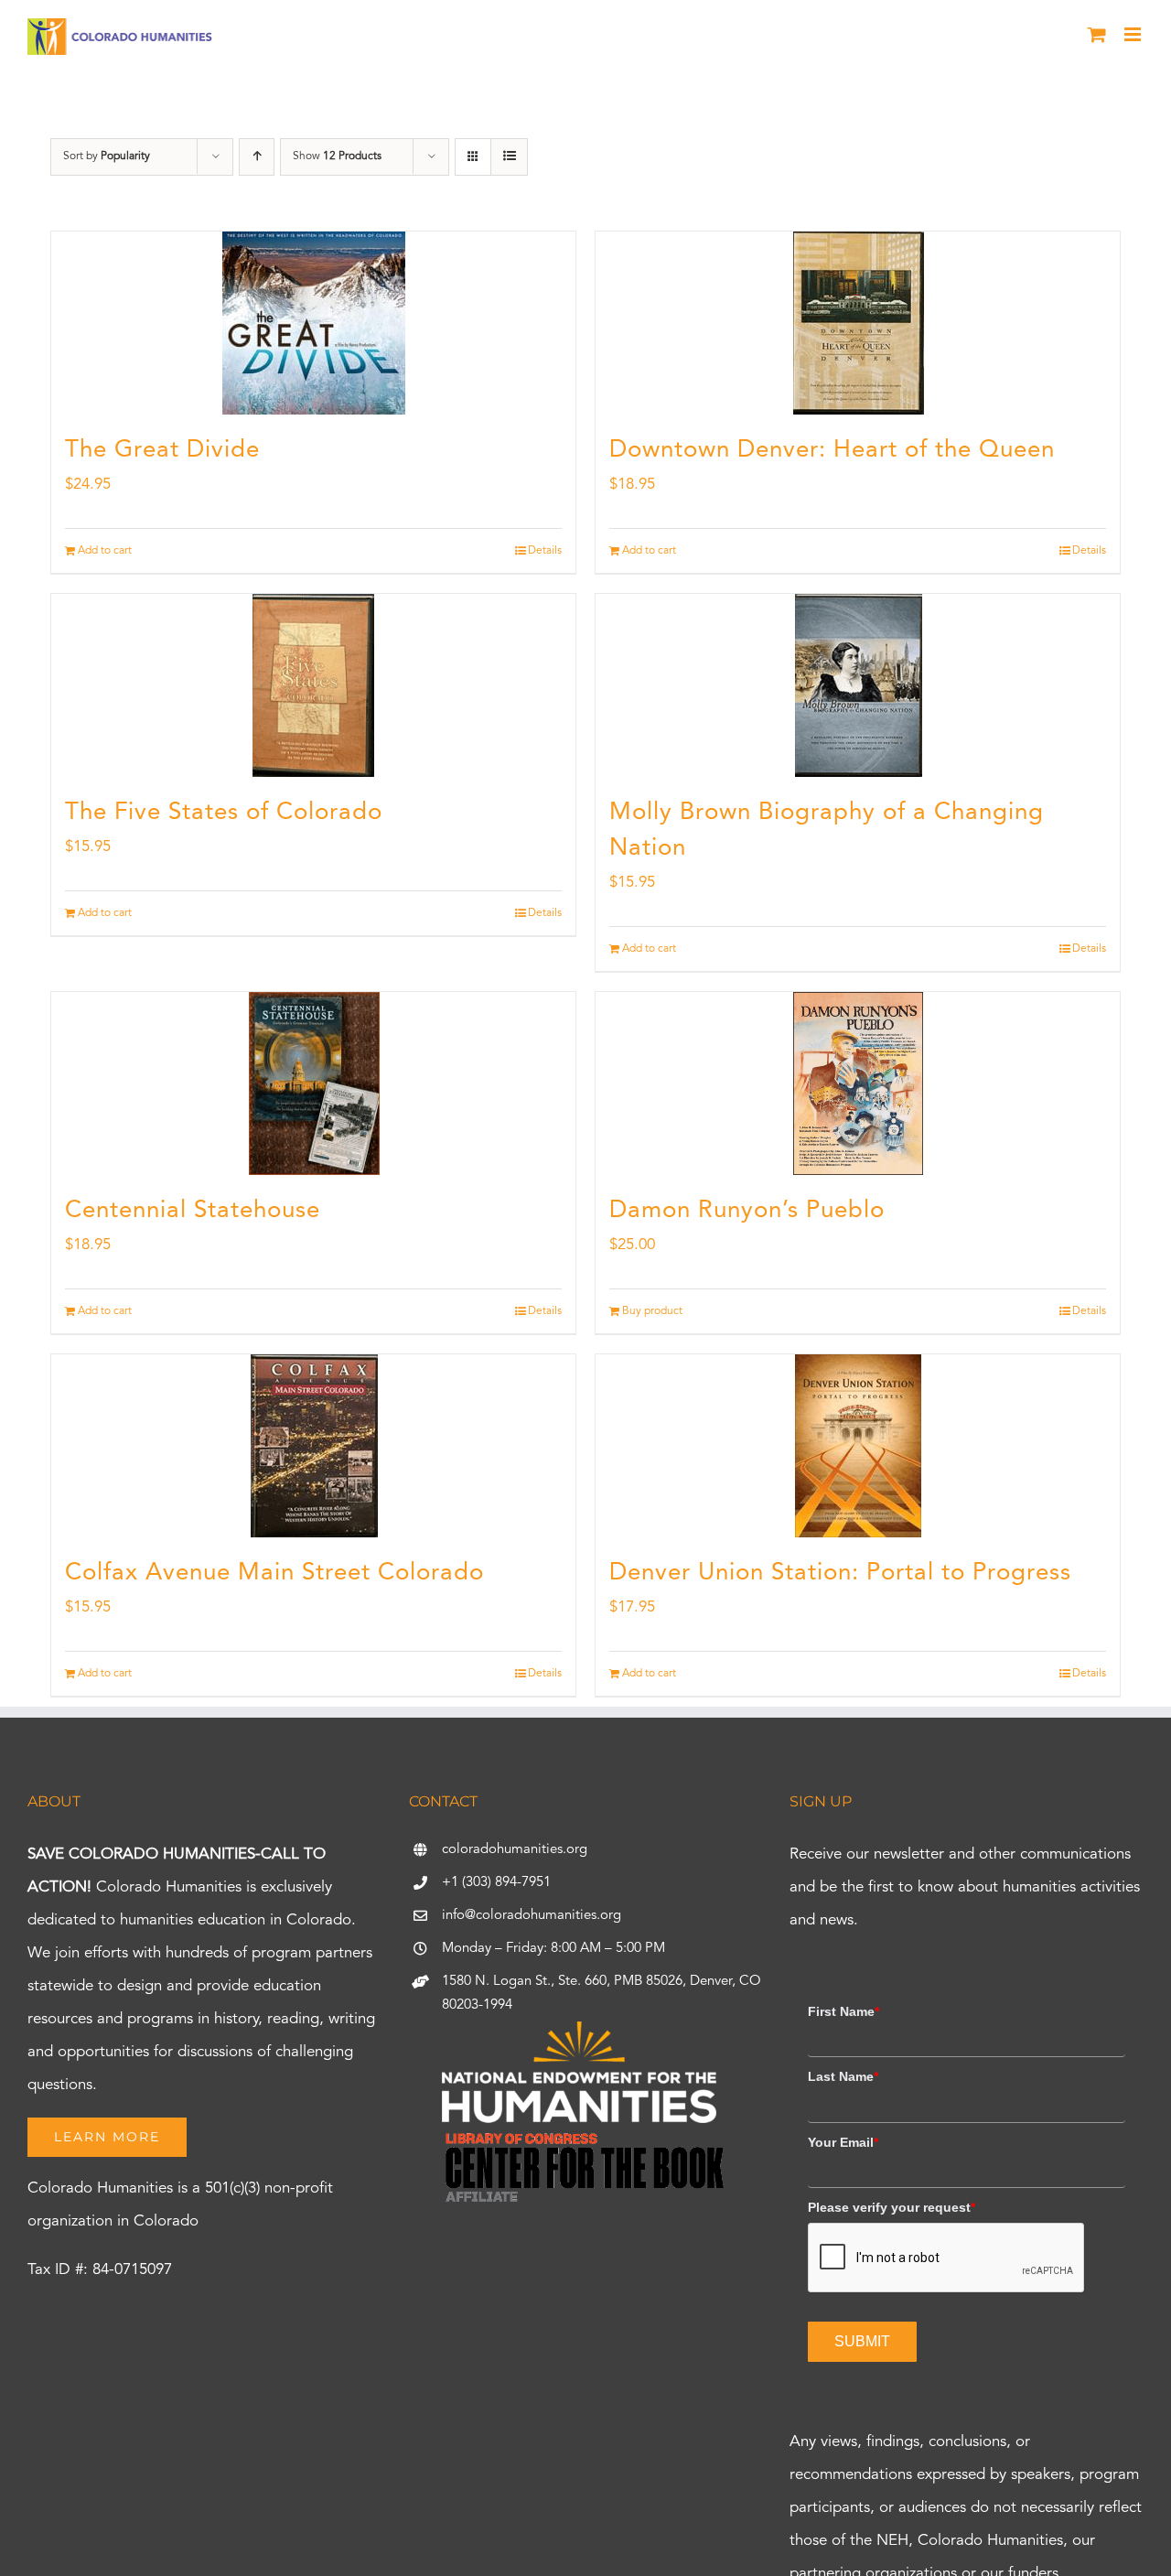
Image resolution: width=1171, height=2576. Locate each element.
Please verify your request (892, 2207)
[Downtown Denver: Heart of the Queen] (858, 323)
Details (545, 551)
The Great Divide (162, 450)
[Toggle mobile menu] (1134, 34)
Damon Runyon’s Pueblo (747, 1211)
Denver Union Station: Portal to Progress (840, 1573)
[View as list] (509, 157)
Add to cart (105, 551)
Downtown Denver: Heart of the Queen (832, 450)
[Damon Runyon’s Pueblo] (858, 1083)
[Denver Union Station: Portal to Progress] (858, 1446)
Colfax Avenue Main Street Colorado (274, 1573)
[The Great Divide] (313, 323)
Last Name (843, 2076)
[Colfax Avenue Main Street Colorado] (313, 1446)
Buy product (652, 1311)
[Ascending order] (257, 157)
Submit (862, 2341)
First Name (843, 2011)
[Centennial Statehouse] (313, 1083)
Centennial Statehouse (193, 1211)
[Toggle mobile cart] (1097, 34)
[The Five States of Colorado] (313, 685)
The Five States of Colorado (224, 813)
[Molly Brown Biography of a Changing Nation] (858, 685)
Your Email (843, 2142)
